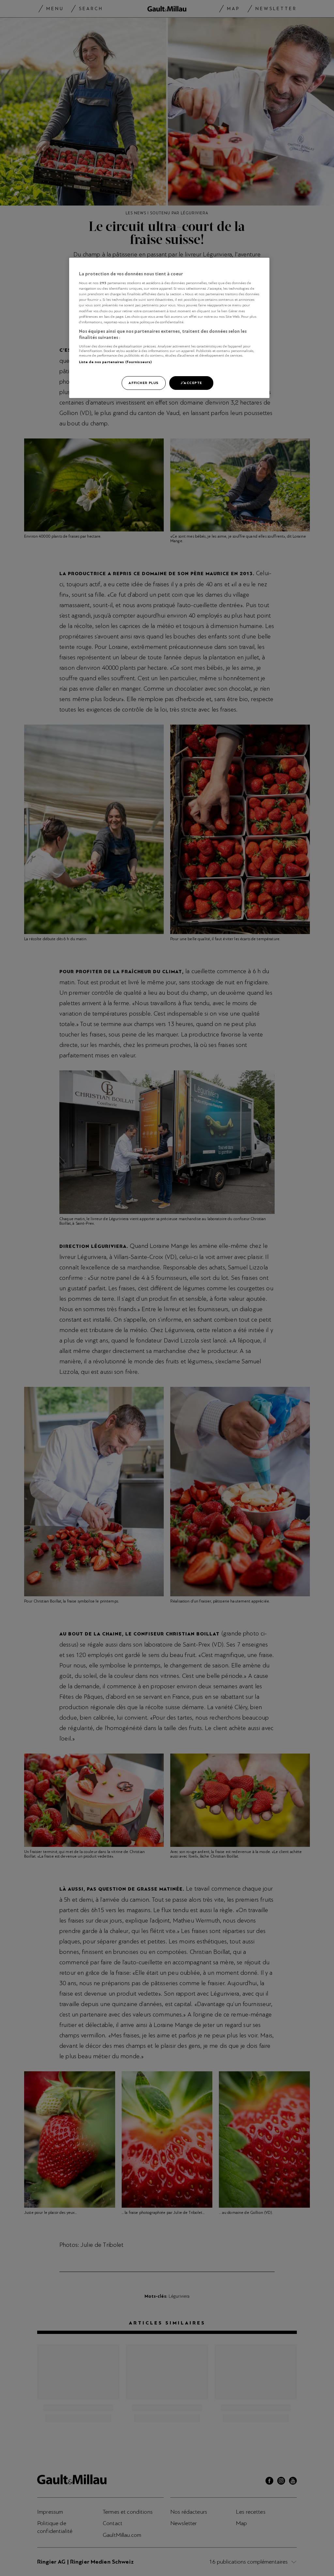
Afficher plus (143, 383)
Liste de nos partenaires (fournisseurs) (115, 362)
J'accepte (191, 383)
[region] (169, 328)
